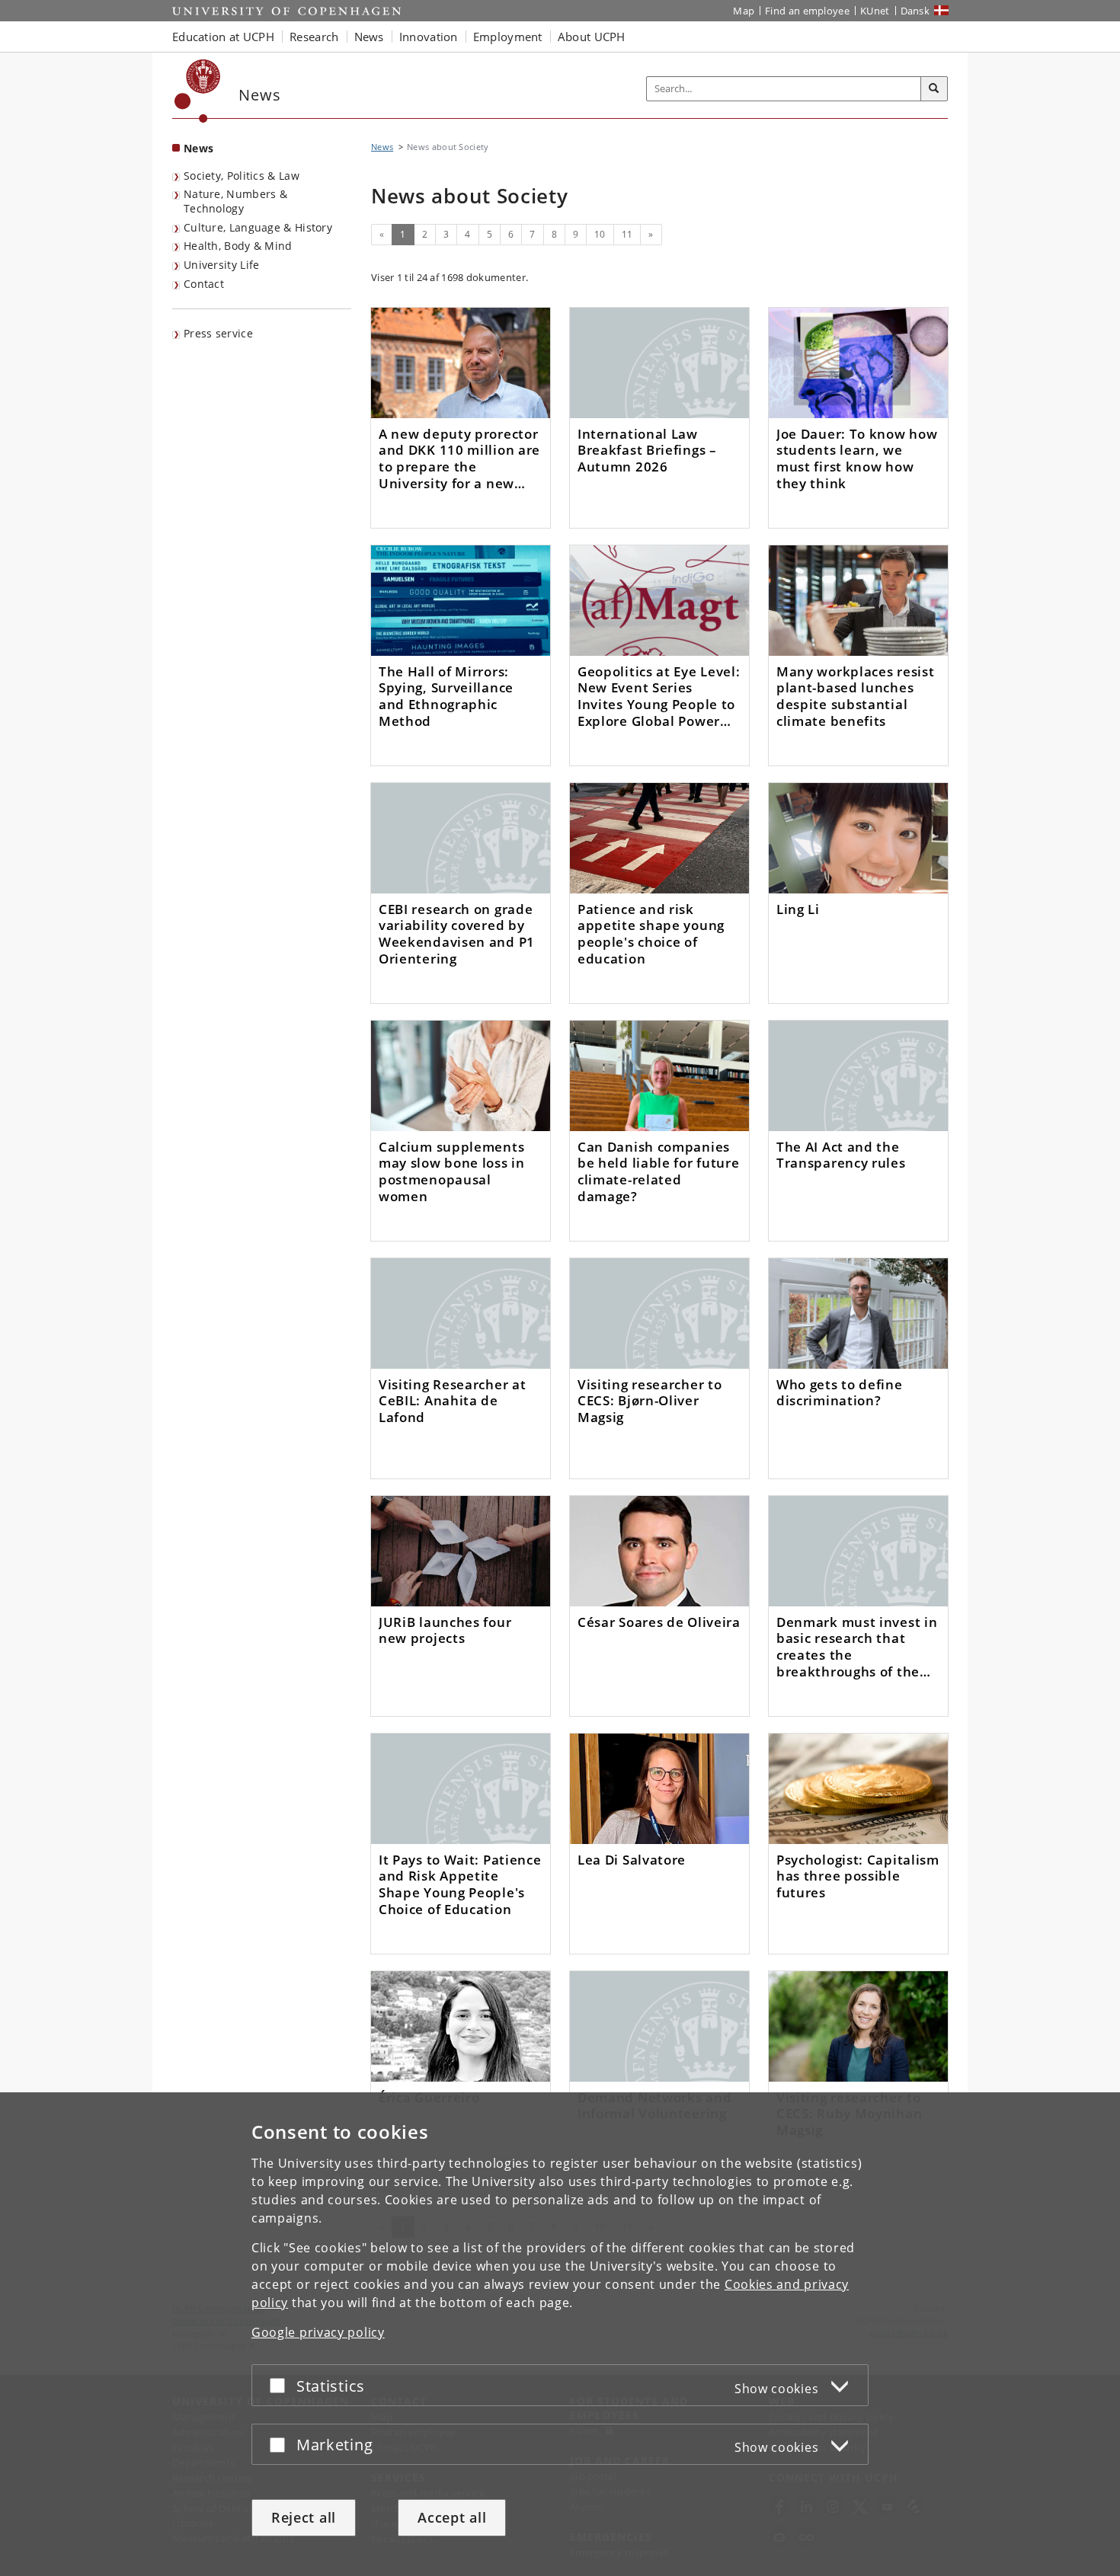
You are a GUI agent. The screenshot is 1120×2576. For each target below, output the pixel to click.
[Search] (934, 89)
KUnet (875, 11)
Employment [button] (508, 37)
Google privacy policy (318, 2332)
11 (627, 234)
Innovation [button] (429, 37)
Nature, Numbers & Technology (235, 201)
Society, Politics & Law (242, 176)
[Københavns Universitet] (198, 91)
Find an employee (807, 11)
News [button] (369, 37)
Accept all (452, 2517)
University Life (222, 265)
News (198, 148)
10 (600, 234)
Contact (204, 284)
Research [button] (314, 37)
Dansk (915, 11)
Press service (218, 333)
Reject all (304, 2517)
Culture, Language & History (258, 227)
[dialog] (560, 2334)
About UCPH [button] (592, 37)
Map (744, 11)
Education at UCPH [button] (223, 37)
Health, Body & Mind (238, 246)
